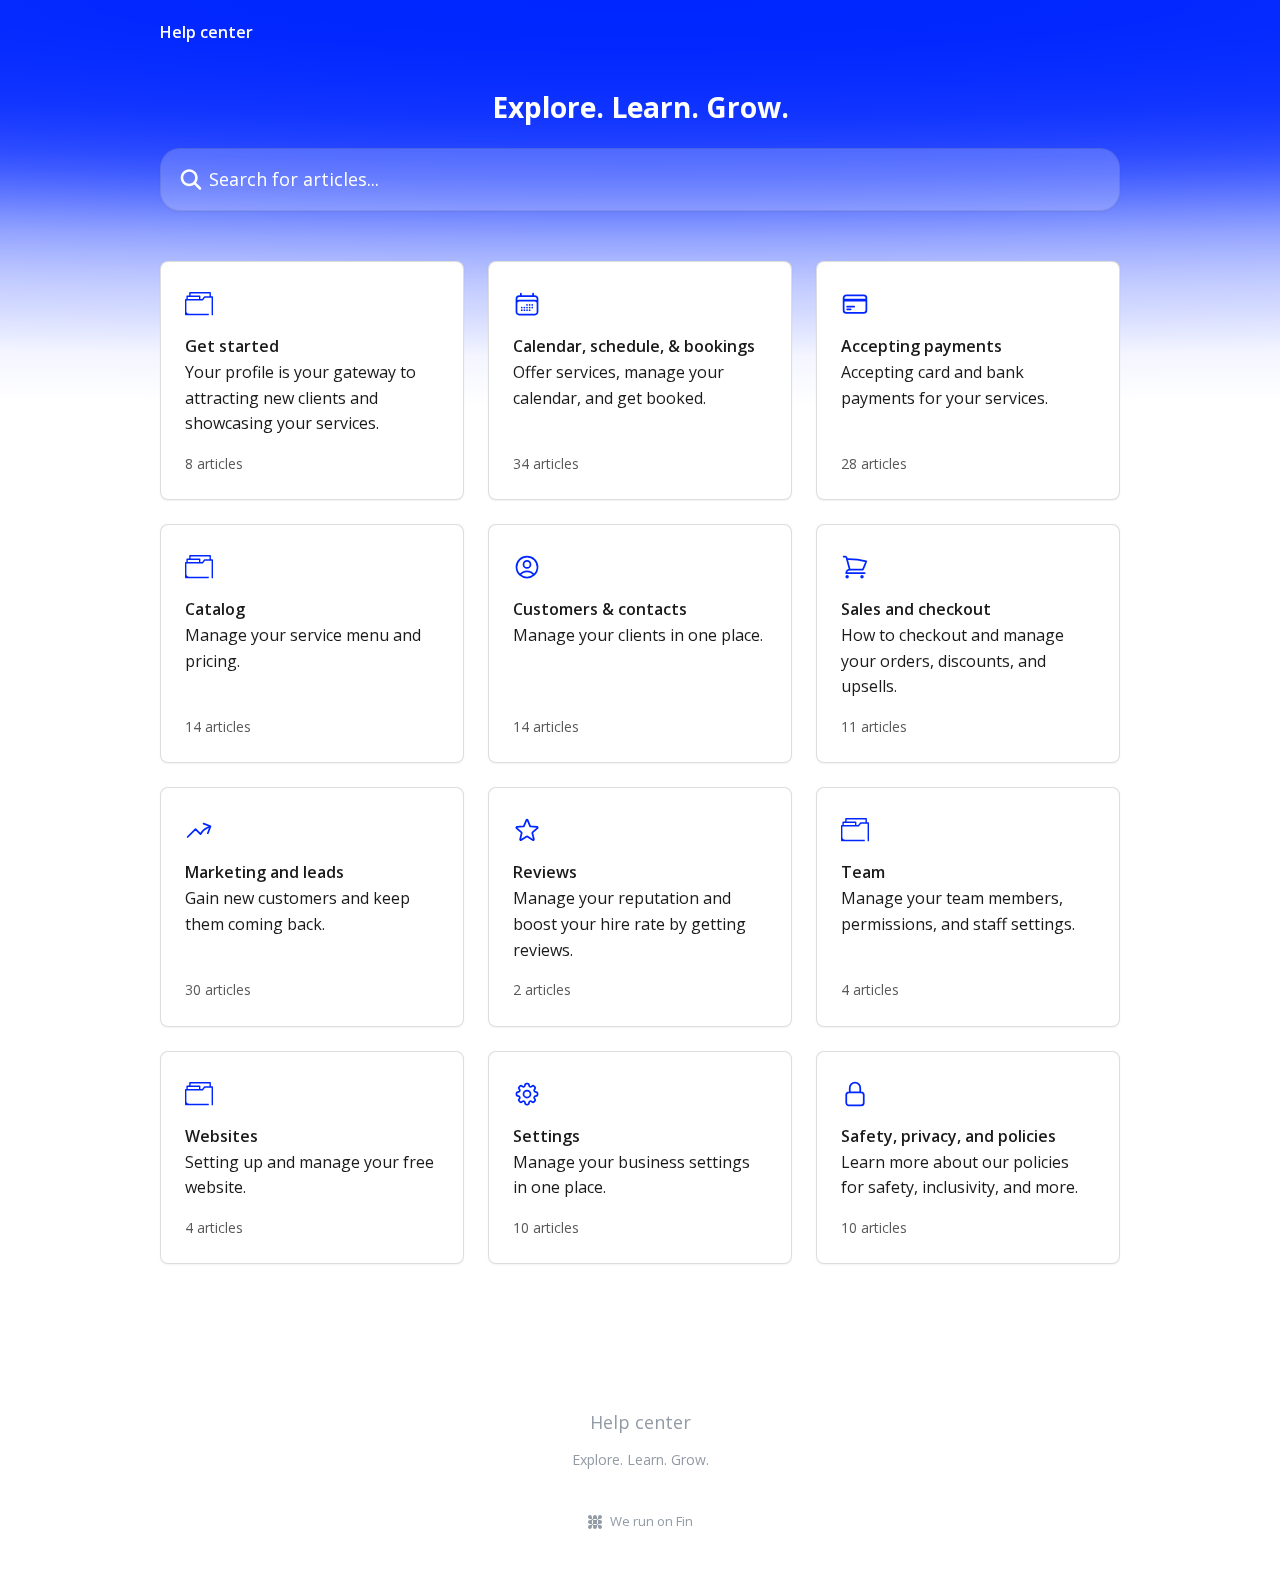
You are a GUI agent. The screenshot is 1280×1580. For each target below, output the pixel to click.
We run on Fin (651, 1521)
